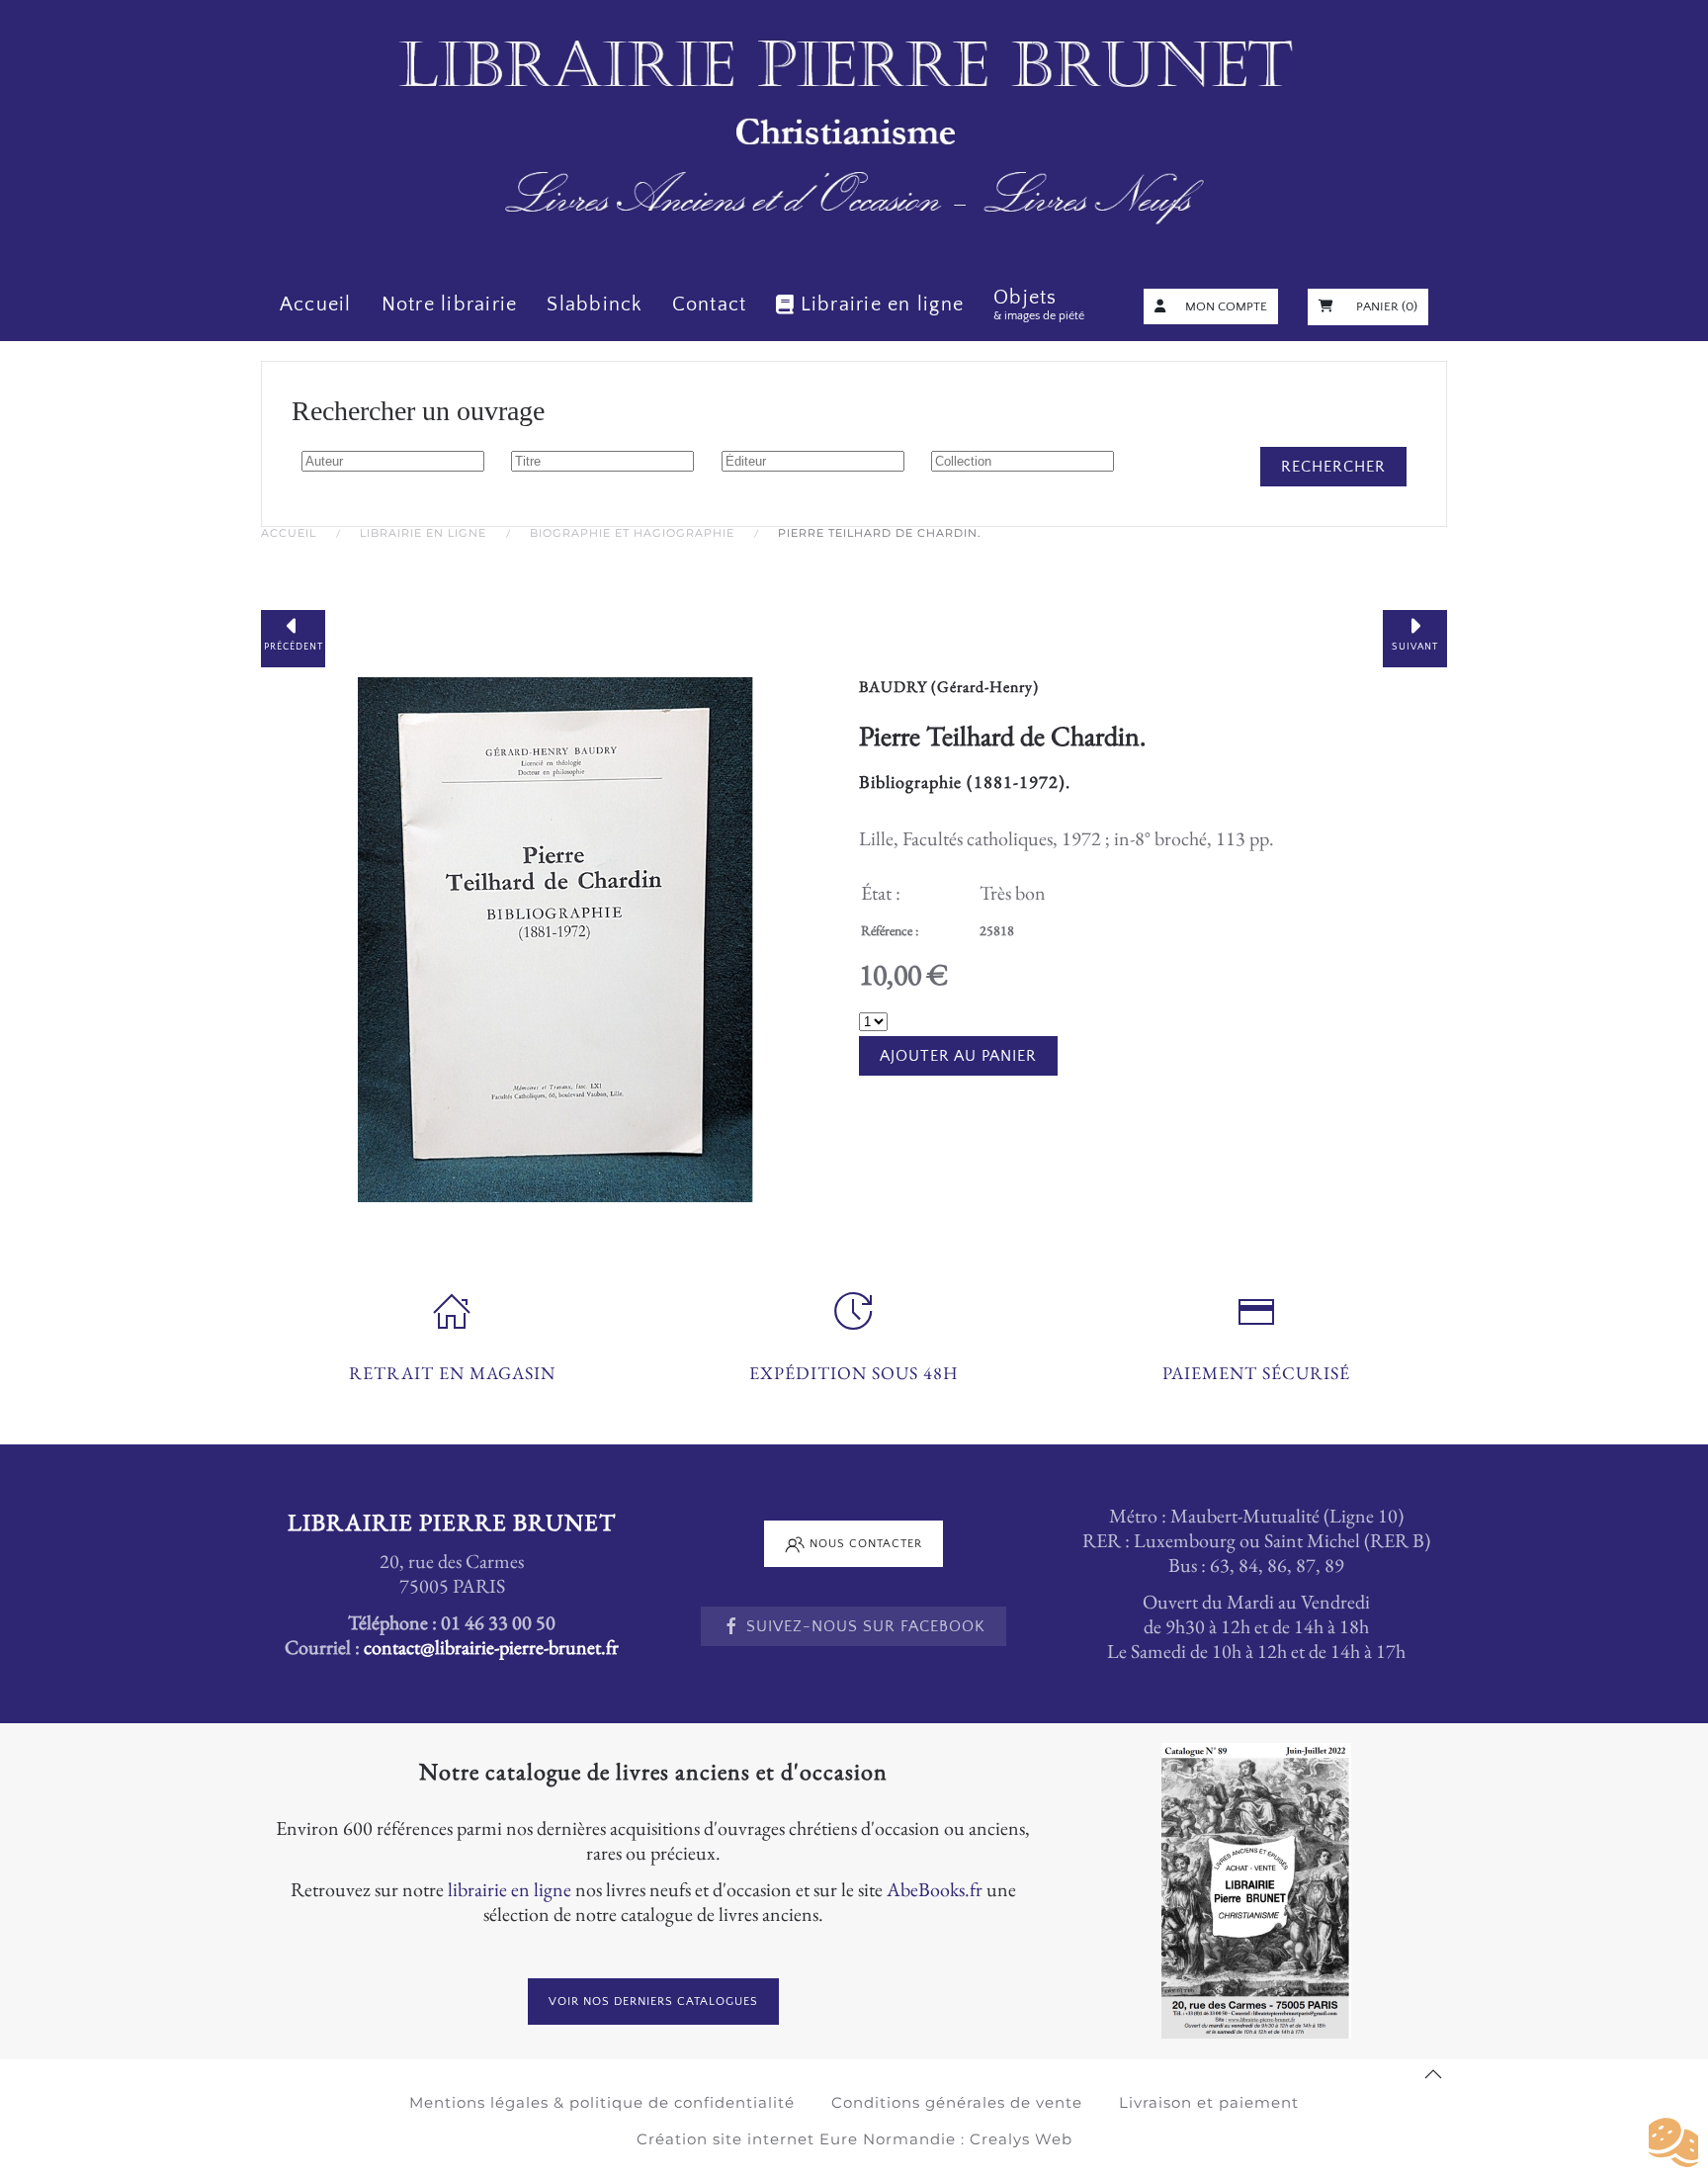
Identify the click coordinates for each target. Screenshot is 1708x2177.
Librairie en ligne (882, 305)
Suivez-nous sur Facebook (866, 1626)
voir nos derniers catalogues (653, 2002)
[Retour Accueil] (854, 134)
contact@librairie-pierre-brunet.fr (491, 1647)
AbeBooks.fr (935, 1889)
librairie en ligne (510, 1889)
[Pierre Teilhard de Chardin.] (555, 936)
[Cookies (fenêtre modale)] (1673, 2143)
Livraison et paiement (1209, 2102)
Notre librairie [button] (450, 305)
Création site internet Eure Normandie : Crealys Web (854, 2139)
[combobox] (393, 461)
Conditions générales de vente (957, 2102)
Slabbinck (594, 305)
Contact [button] (710, 305)
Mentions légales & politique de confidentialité (602, 2102)
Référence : (890, 930)
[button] (1433, 2074)
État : (881, 893)
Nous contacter (866, 1544)
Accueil (316, 305)
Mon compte (1226, 306)
